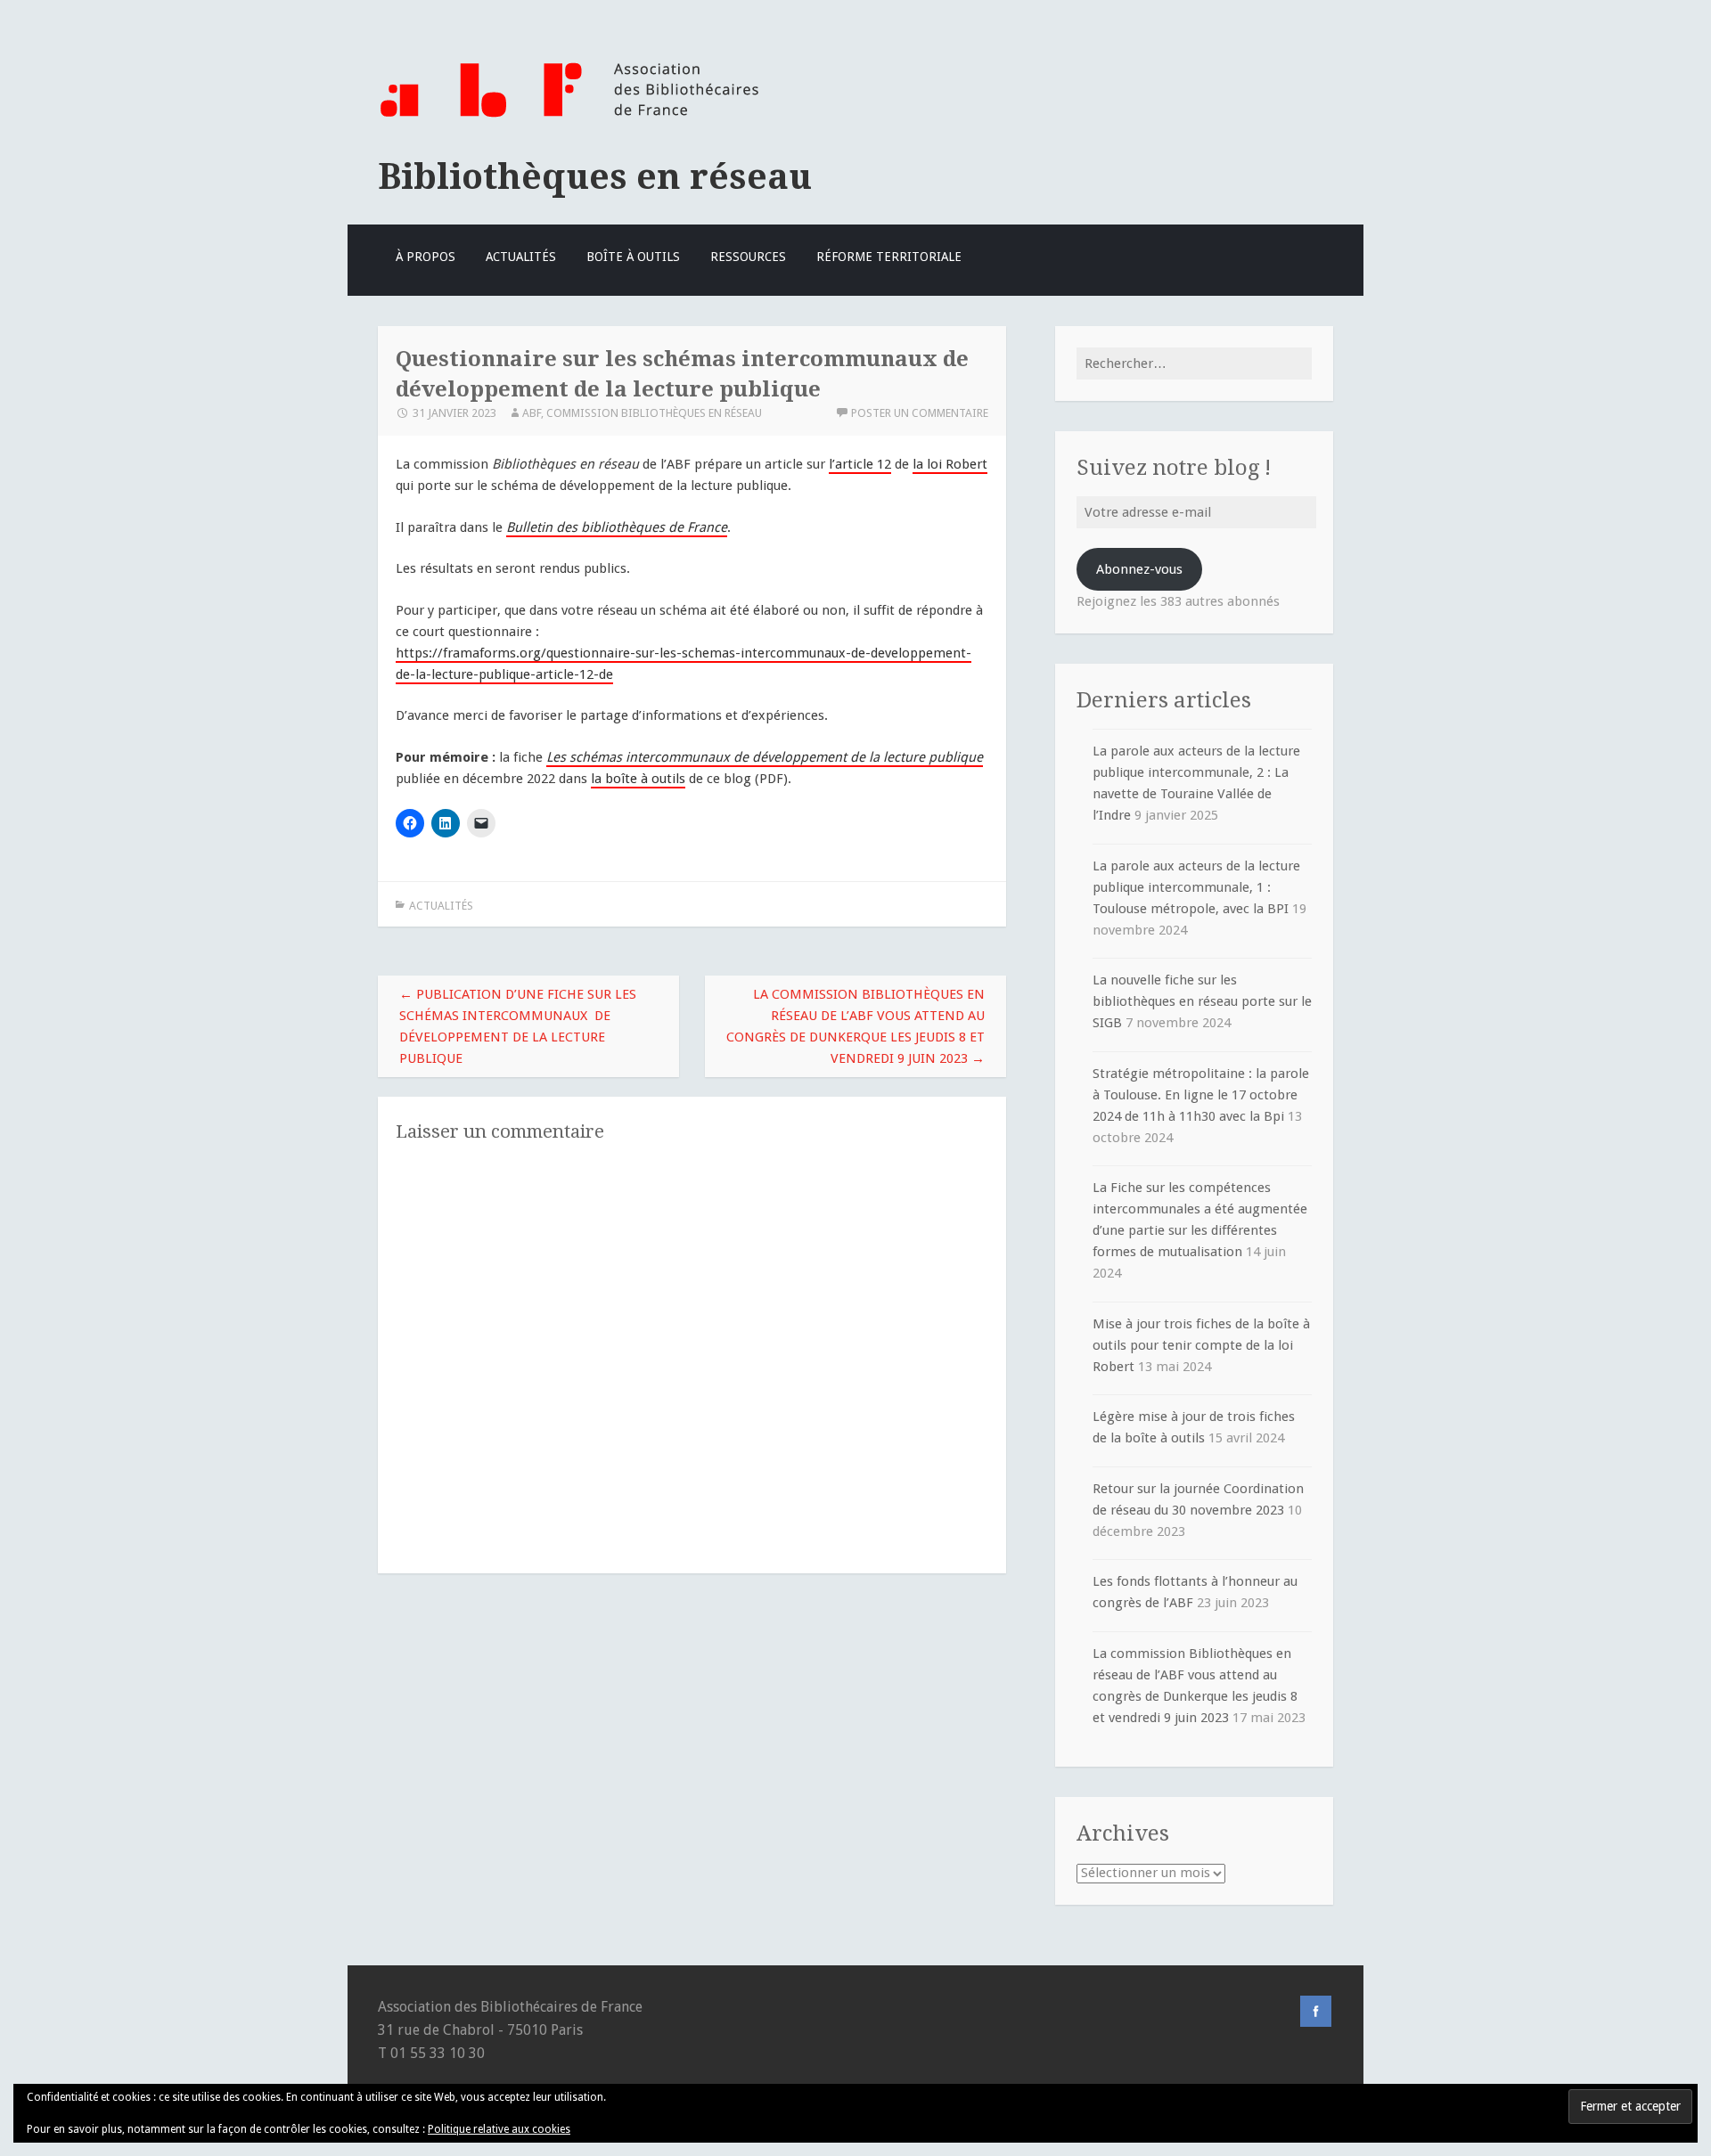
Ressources (748, 257)
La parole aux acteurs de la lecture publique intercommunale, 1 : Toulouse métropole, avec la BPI (1196, 887)
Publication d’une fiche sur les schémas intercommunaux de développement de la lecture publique (518, 1026)
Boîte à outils (633, 257)
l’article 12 (860, 464)
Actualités (521, 257)
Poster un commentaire (920, 413)
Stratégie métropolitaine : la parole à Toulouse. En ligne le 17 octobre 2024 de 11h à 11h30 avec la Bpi (1201, 1095)
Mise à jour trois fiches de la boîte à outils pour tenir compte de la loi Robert (1201, 1345)
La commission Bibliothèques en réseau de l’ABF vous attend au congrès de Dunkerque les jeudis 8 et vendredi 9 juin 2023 (855, 1026)
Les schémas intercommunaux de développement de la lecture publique (765, 757)
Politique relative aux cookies (499, 2129)
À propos (426, 257)
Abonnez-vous (1139, 569)
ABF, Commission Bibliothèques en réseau (642, 413)
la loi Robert (950, 464)
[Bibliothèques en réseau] (569, 118)
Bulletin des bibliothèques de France (617, 527)
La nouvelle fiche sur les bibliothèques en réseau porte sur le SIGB (1202, 1001)
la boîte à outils (638, 779)
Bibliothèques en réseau (595, 176)
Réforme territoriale (889, 257)
